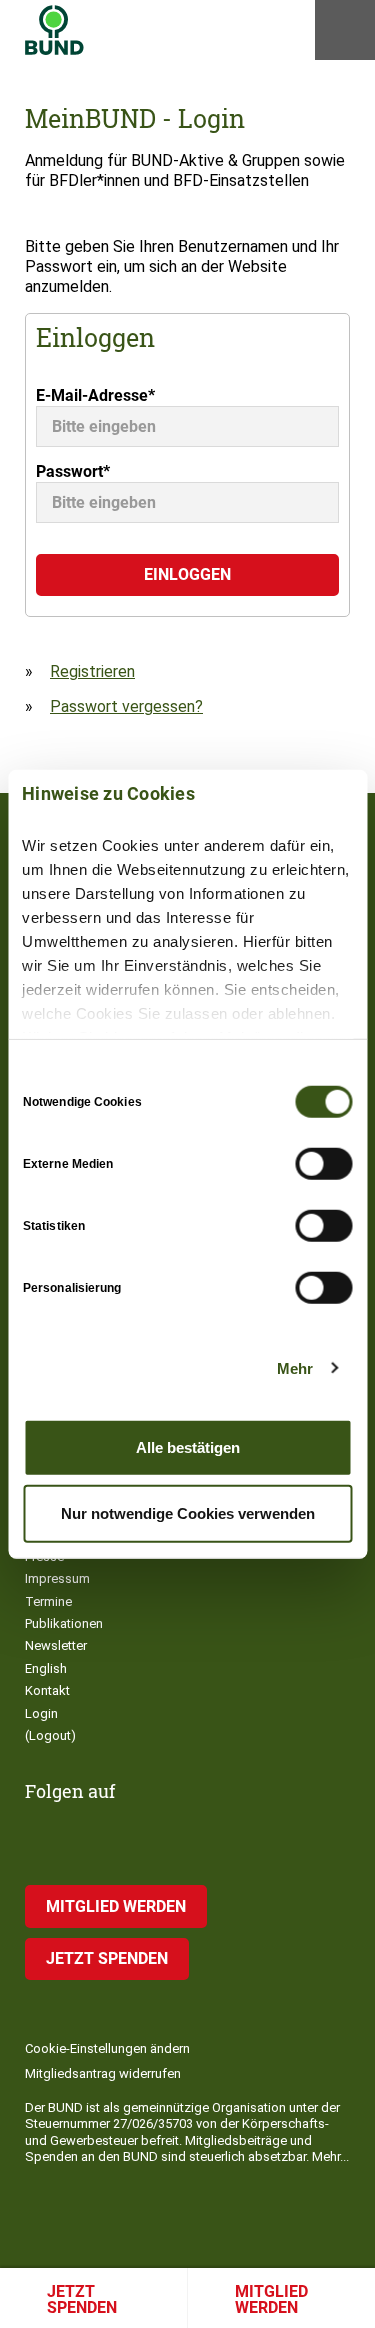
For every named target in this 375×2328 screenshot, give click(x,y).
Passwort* (73, 471)
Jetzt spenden (82, 2299)
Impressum (57, 1578)
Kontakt (47, 1690)
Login (41, 1713)
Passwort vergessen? (126, 706)
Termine (48, 1601)
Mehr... (330, 2156)
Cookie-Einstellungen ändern (107, 2048)
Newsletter (56, 1645)
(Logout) (50, 1735)
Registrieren (92, 671)
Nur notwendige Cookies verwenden (188, 1512)
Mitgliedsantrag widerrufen (103, 2073)
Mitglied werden (116, 1906)
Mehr (295, 1367)
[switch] (323, 1164)
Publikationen (64, 1623)
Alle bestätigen (188, 1447)
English (46, 1668)
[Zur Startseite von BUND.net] (54, 30)
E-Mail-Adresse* (95, 395)
